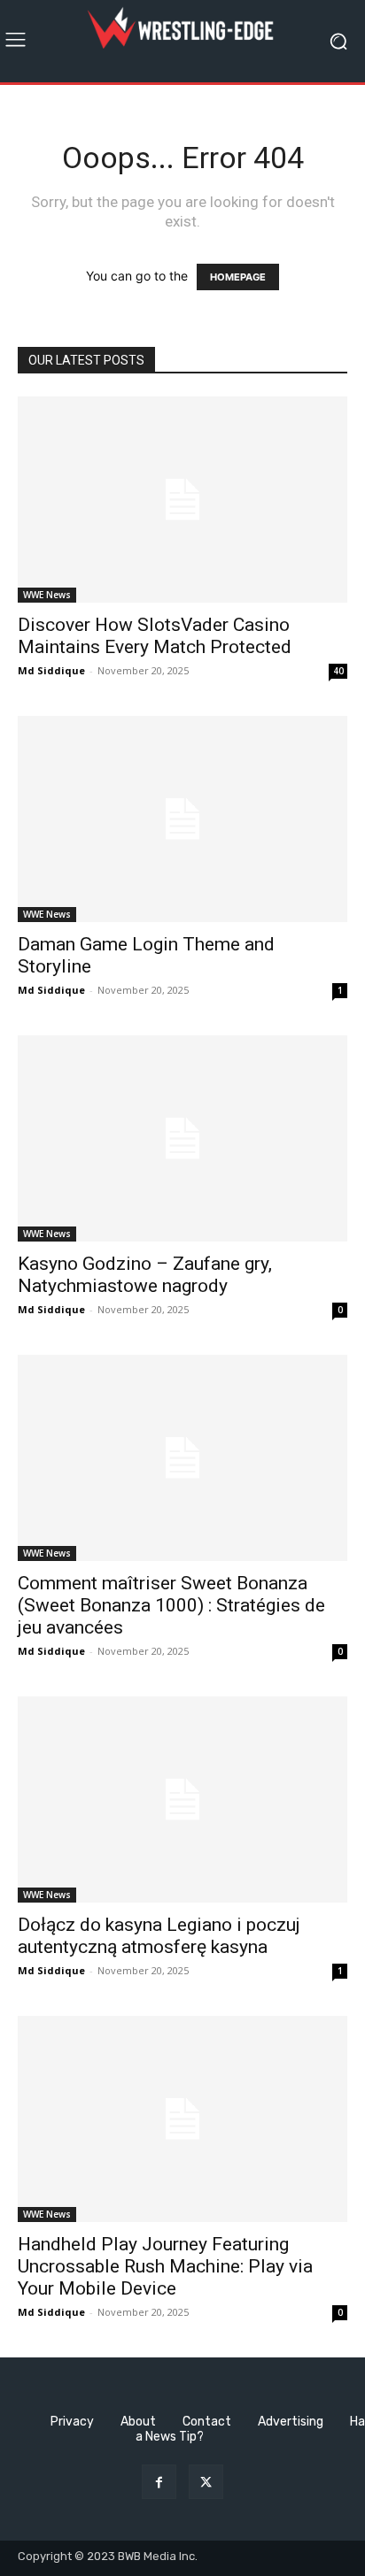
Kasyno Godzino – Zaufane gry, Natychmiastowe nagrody (145, 1275)
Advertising (291, 2422)
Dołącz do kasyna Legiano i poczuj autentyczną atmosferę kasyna (159, 1936)
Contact (207, 2422)
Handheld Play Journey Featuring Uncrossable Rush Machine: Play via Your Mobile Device (165, 2266)
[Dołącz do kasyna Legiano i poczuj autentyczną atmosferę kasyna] (182, 1799)
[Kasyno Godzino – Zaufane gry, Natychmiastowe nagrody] (182, 1138)
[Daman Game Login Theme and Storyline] (182, 819)
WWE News (47, 595)
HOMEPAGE (238, 277)
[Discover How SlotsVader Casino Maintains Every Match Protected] (182, 500)
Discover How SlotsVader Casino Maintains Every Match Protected (155, 636)
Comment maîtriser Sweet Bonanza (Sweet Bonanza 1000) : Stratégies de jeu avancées (171, 1605)
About (138, 2422)
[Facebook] (159, 2482)
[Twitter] (206, 2482)
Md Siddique (51, 670)
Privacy (72, 2422)
